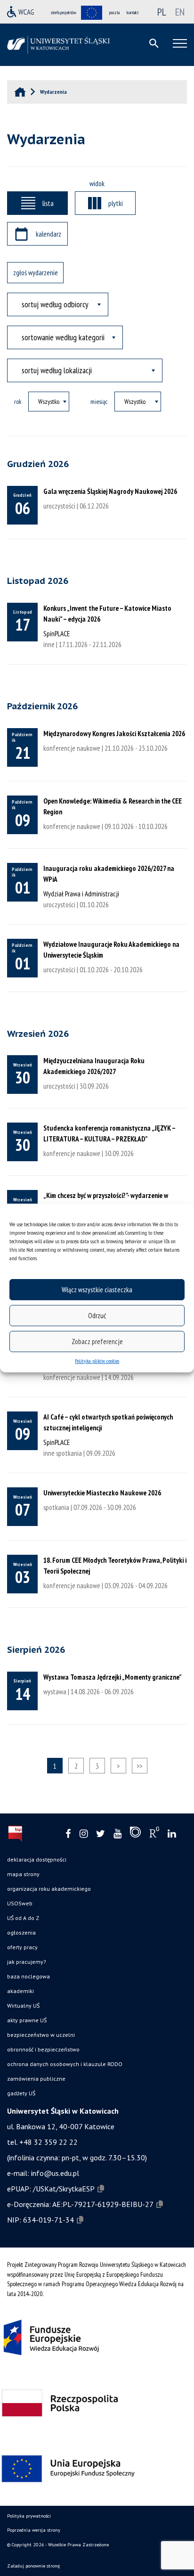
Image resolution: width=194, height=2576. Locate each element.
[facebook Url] (68, 1834)
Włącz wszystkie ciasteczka (97, 1290)
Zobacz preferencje (97, 1341)
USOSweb (20, 1903)
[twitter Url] (101, 1834)
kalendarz (48, 234)
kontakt (133, 12)
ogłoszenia (21, 1932)
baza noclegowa (28, 1976)
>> (139, 1766)
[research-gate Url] (154, 1834)
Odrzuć (97, 1316)
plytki (116, 203)
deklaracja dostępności (37, 1859)
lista (48, 203)
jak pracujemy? (27, 1962)
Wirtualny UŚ (23, 2006)
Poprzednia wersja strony (34, 2530)
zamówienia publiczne (36, 2079)
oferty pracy (22, 1947)
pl (162, 12)
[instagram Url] (84, 1834)
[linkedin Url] (172, 1834)
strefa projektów (64, 12)
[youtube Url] (117, 1834)
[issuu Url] (135, 1834)
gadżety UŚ (21, 2093)
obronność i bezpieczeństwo (43, 2049)
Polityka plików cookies (97, 1361)
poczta (114, 12)
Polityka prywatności (29, 2516)
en (180, 12)
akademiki (20, 1991)
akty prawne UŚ (27, 2020)
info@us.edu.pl (55, 2173)
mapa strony (23, 1874)
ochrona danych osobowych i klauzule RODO (65, 2064)
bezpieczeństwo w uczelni (41, 2035)
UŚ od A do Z (23, 1918)
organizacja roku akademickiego (49, 1889)
